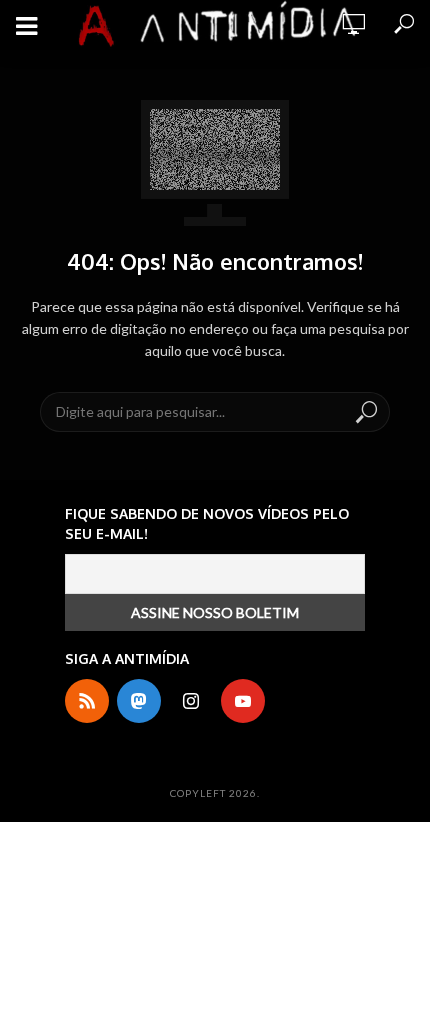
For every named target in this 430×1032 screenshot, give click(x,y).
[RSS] (87, 701)
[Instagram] (191, 701)
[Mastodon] (139, 701)
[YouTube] (243, 701)
